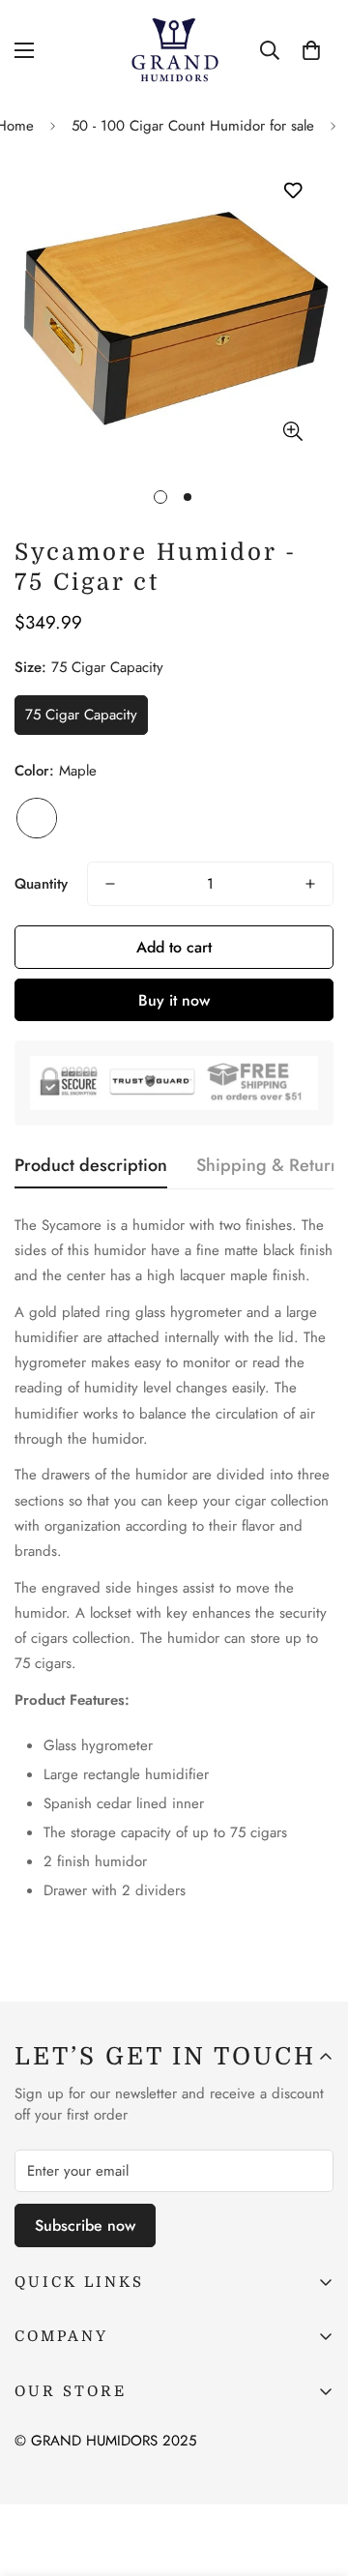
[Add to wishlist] (292, 191)
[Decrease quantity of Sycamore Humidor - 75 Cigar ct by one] (110, 884)
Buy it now (174, 1000)
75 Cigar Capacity (81, 715)
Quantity (41, 884)
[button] (311, 50)
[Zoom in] (292, 431)
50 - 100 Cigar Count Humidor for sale (193, 126)
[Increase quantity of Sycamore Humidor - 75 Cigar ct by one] (310, 884)
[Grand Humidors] (174, 50)
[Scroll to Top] (313, 2474)
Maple (37, 818)
